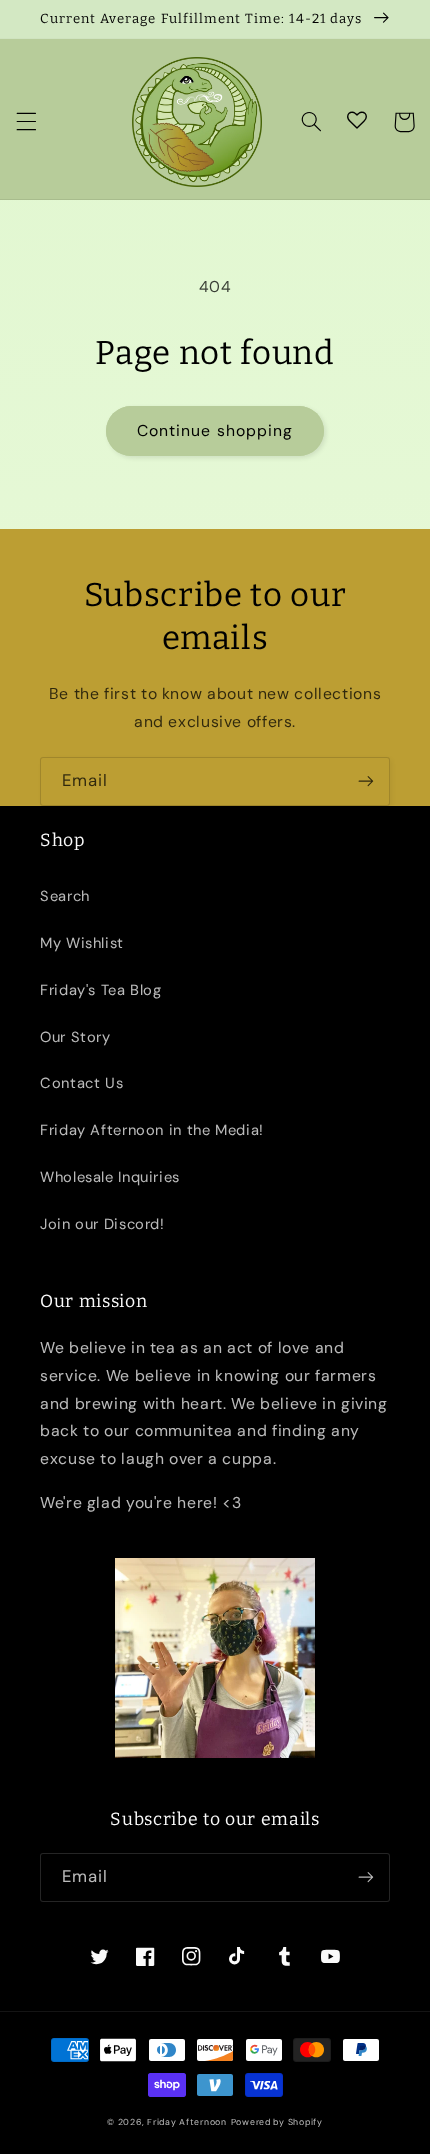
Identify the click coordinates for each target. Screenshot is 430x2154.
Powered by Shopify (277, 2122)
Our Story (75, 1037)
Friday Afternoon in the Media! (152, 1130)
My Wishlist (82, 943)
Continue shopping (215, 430)
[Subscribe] (366, 781)
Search (65, 896)
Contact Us (81, 1083)
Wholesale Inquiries (110, 1177)
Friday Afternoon (187, 2122)
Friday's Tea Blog (101, 990)
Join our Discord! (102, 1224)
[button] (26, 122)
